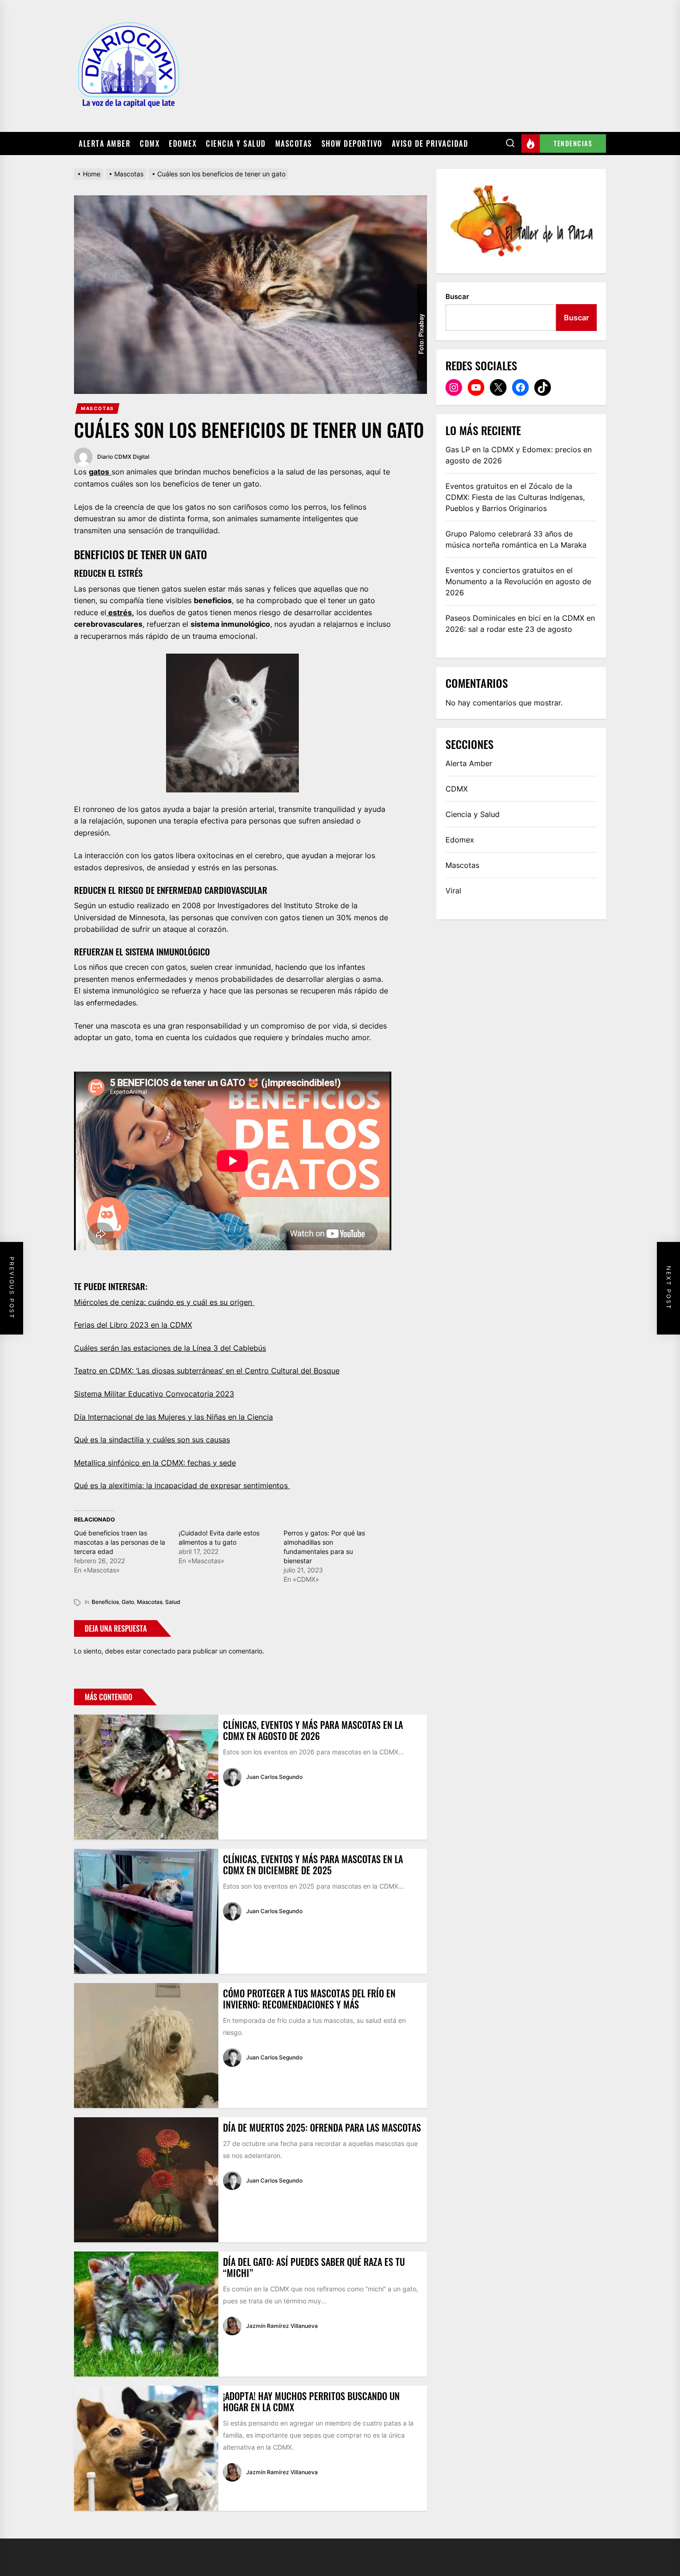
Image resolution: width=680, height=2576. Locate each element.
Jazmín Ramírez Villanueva (282, 2326)
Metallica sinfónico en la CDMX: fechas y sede (155, 1463)
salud (173, 1602)
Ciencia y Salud (236, 143)
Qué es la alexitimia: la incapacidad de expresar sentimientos (182, 1485)
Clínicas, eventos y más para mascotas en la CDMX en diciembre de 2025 (313, 1865)
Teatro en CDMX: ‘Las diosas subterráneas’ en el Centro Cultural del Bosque (207, 1371)
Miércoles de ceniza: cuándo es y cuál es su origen (164, 1302)
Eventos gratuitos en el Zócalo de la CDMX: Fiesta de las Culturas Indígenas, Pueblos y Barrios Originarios (515, 497)
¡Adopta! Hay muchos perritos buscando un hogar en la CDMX (311, 2401)
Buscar (457, 296)
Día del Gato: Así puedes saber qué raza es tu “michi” (314, 2267)
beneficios (105, 1602)
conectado (159, 1651)
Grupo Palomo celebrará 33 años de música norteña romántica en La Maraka (516, 539)
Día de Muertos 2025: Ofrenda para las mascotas (322, 2127)
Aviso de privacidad (430, 143)
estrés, (120, 612)
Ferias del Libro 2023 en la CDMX (133, 1325)
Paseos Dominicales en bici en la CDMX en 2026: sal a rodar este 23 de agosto (520, 624)
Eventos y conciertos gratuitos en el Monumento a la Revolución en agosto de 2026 (518, 581)
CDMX (150, 143)
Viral (453, 891)
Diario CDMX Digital (123, 457)
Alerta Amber (105, 143)
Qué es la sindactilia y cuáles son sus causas (152, 1440)
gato (128, 1602)
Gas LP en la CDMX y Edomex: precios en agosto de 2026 (519, 455)
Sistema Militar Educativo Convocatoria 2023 (154, 1394)
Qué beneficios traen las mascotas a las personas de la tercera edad (120, 1542)
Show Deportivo (352, 143)
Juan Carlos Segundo (274, 1777)
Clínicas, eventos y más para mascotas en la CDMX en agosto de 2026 (313, 1730)
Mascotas (294, 143)
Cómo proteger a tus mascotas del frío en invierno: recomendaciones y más (309, 1999)
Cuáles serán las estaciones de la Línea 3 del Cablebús (170, 1348)
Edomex (183, 143)
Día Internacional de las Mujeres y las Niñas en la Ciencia (173, 1417)
